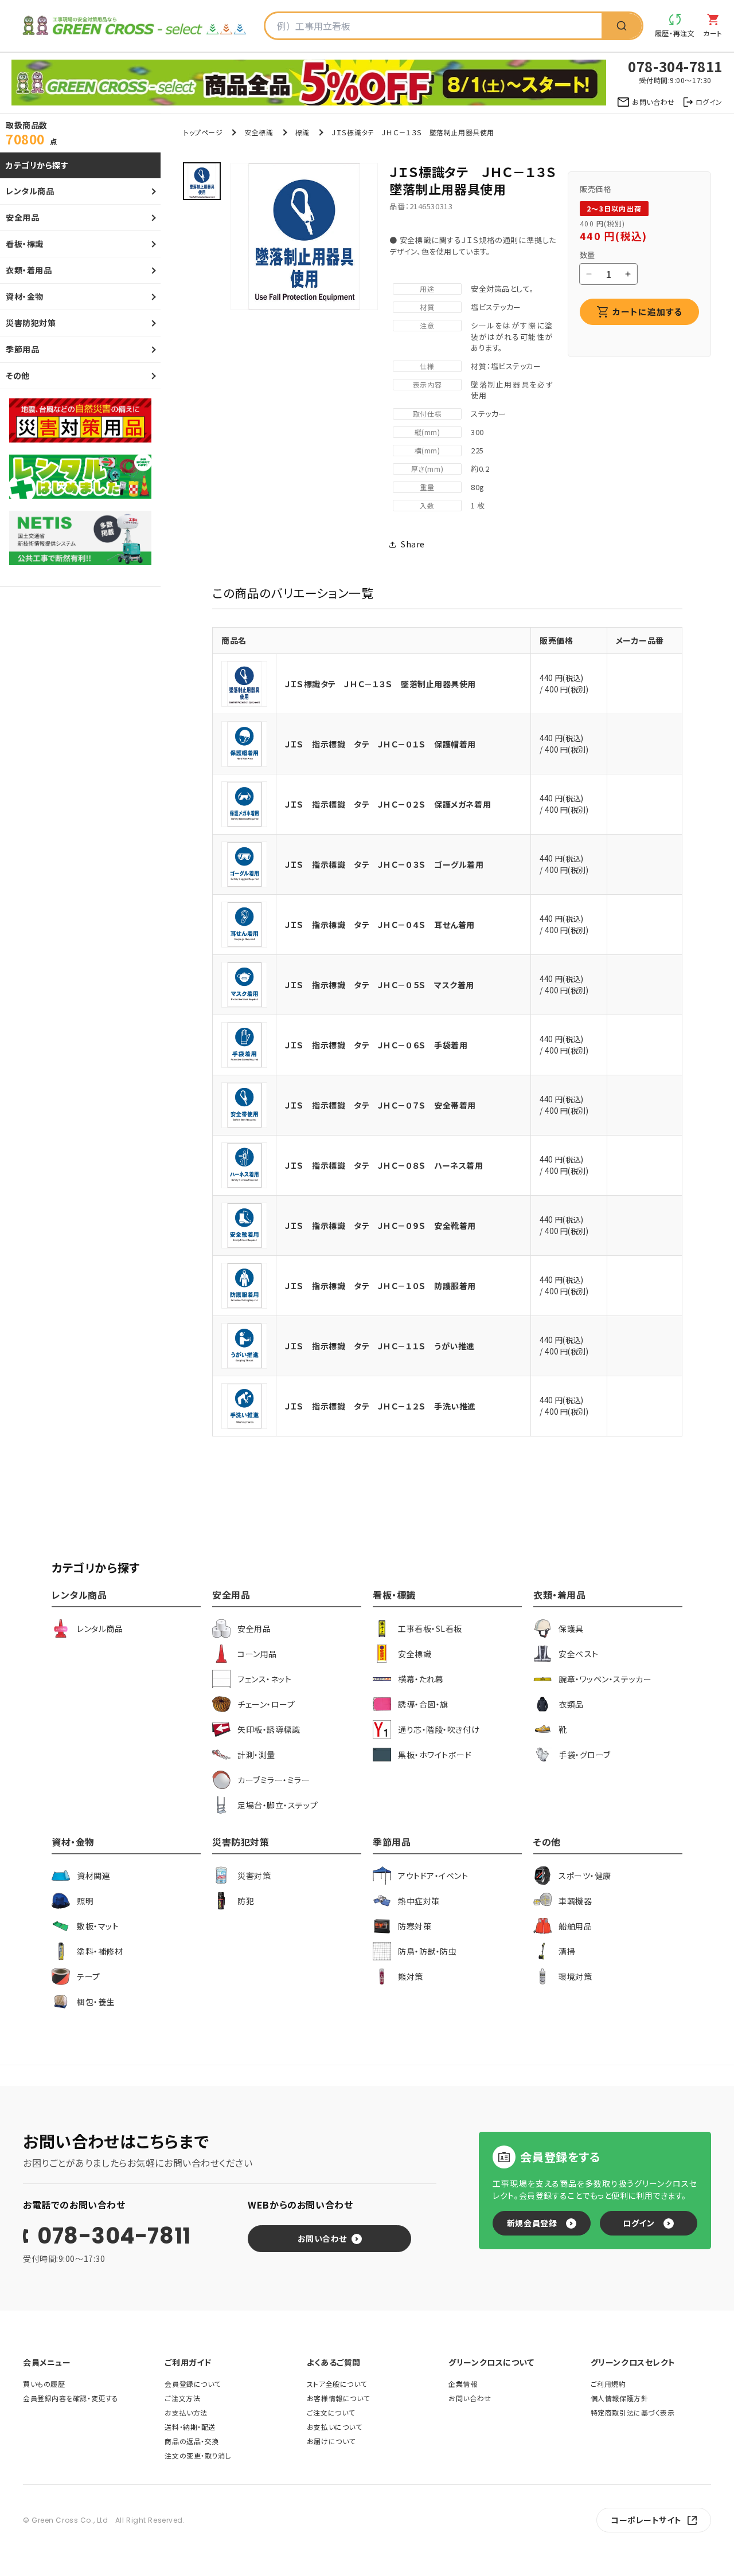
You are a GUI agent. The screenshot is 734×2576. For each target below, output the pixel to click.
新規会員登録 (532, 2223)
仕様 (427, 366)
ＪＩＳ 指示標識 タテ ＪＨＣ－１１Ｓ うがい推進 (380, 1346)
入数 (427, 505)
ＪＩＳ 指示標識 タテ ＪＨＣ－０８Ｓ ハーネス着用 (384, 1165)
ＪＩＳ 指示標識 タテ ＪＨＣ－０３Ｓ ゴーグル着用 (384, 864)
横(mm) (427, 450)
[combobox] (434, 26)
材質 (427, 307)
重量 (427, 487)
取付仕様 (427, 414)
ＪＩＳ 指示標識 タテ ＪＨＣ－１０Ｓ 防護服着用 (380, 1286)
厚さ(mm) (427, 469)
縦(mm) (427, 432)
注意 (427, 325)
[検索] (622, 26)
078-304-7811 (114, 2236)
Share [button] (413, 544)
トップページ (203, 132)
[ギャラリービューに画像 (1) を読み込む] (202, 181)
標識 (302, 132)
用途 (427, 289)
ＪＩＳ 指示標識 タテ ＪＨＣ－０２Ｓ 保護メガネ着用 (388, 804)
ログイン (639, 2223)
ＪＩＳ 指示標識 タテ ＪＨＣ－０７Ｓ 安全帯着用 (380, 1105)
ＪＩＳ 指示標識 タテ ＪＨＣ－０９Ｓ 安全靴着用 (380, 1226)
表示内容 (427, 384)
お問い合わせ (322, 2238)
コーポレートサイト (646, 2520)
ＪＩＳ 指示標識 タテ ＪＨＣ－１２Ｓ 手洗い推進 (380, 1406)
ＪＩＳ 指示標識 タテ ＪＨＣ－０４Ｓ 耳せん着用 (380, 925)
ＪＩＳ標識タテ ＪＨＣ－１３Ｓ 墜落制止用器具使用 (380, 684)
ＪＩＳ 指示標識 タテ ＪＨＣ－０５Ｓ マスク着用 (380, 985)
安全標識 (259, 132)
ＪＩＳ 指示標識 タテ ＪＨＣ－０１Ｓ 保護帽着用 (380, 744)
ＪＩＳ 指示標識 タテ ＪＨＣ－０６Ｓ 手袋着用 (376, 1045)
